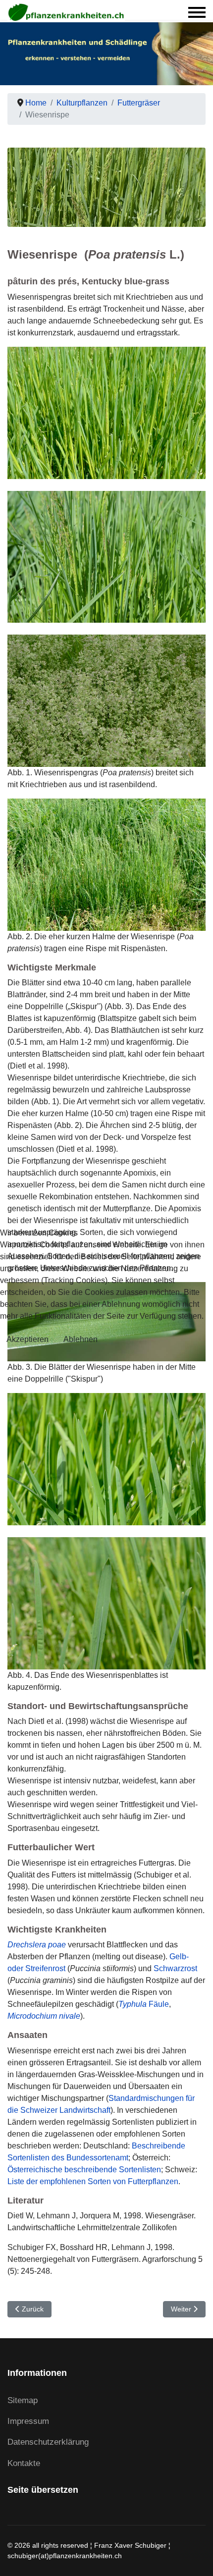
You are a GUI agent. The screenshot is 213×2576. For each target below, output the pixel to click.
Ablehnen (80, 1339)
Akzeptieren (27, 1339)
